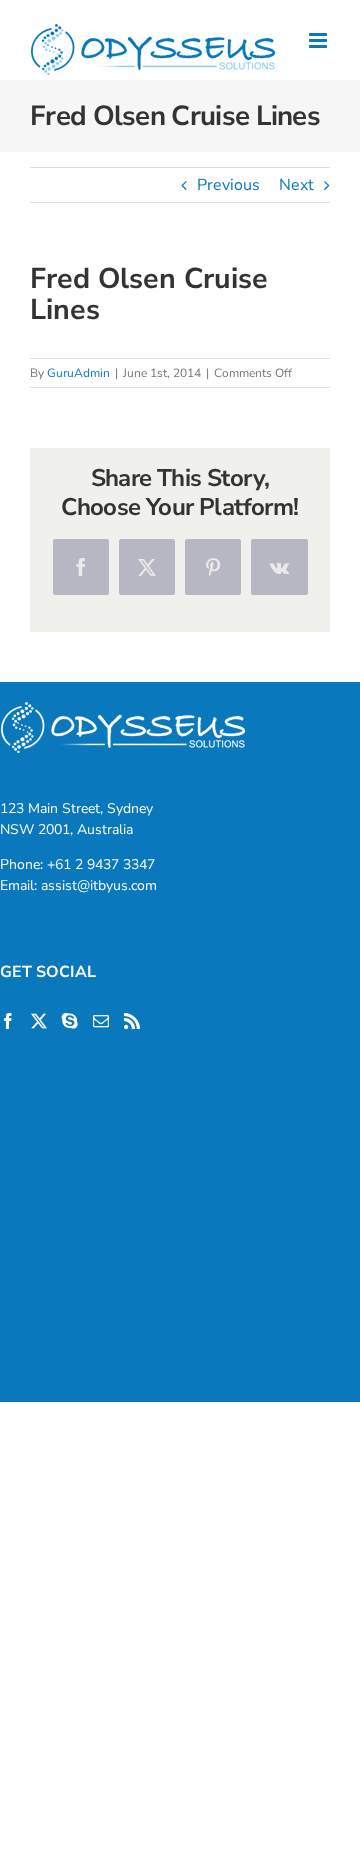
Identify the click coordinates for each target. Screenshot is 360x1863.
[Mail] (101, 1021)
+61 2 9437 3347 (101, 864)
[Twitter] (39, 1021)
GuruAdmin (78, 373)
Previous (228, 185)
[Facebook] (8, 1021)
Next (296, 185)
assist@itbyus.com (99, 885)
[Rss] (132, 1021)
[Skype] (70, 1021)
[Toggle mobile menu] (319, 40)
